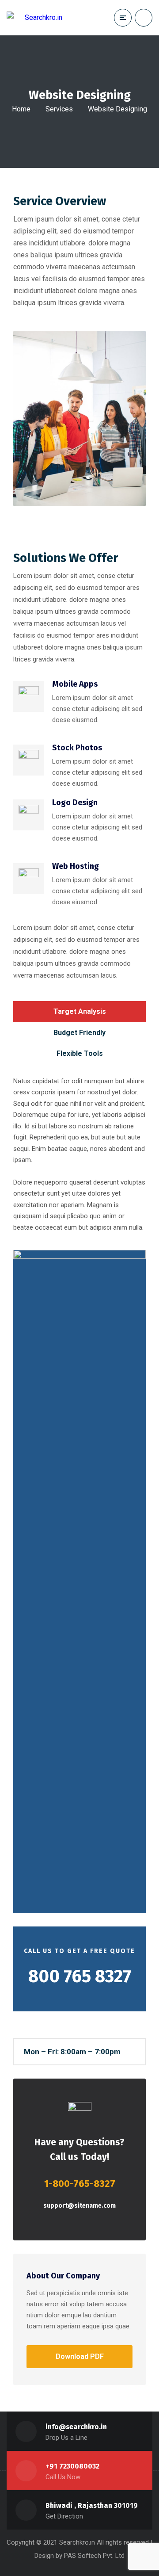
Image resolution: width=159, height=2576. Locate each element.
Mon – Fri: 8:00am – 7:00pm (72, 2052)
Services (59, 109)
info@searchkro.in (76, 2427)
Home (21, 109)
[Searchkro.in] (34, 17)
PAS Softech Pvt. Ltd (94, 2556)
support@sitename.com (79, 2206)
